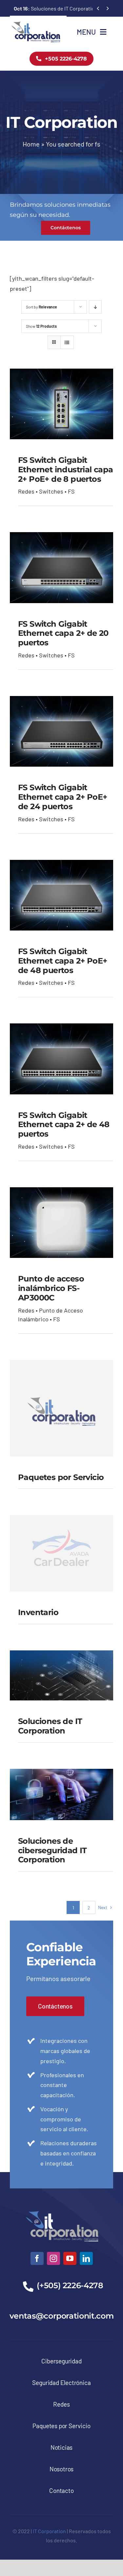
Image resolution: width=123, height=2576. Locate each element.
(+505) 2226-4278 (70, 2285)
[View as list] (67, 342)
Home (31, 144)
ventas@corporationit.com (61, 2316)
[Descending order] (95, 307)
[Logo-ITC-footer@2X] (62, 2208)
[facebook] (37, 2258)
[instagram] (53, 2258)
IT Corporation (49, 2531)
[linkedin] (86, 2258)
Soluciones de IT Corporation (56, 8)
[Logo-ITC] (36, 24)
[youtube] (70, 2258)
